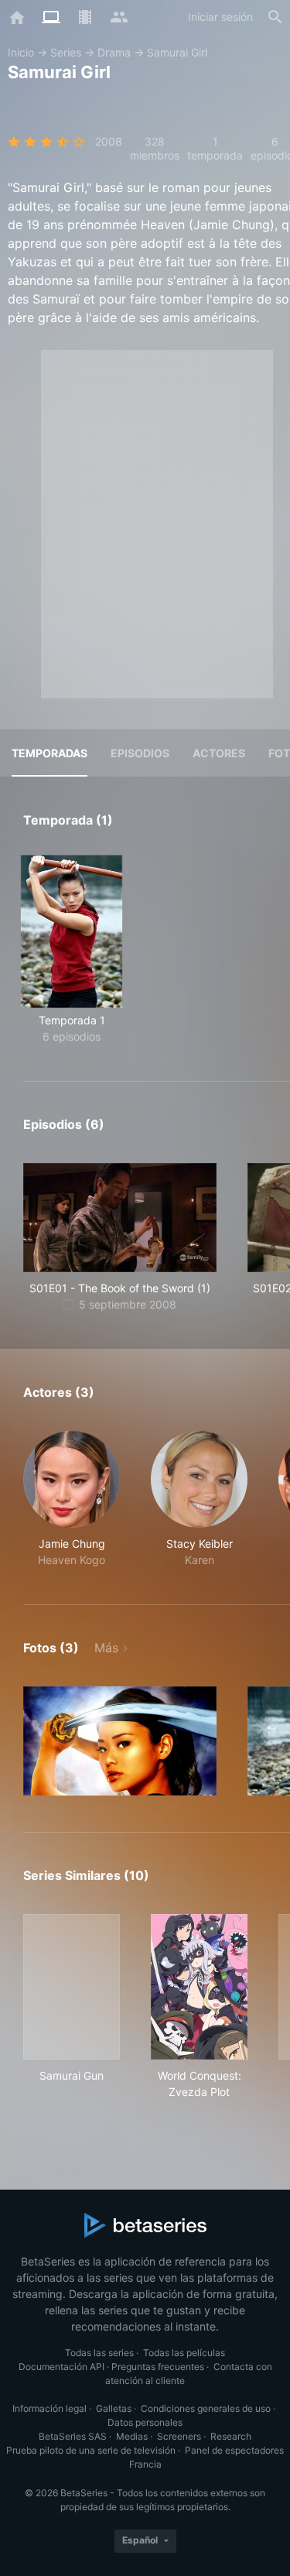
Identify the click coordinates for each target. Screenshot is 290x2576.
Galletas (114, 2408)
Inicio (21, 52)
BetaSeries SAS (73, 2436)
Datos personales (145, 2422)
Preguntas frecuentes (158, 2367)
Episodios (140, 753)
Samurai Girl (177, 52)
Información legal (49, 2408)
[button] (72, 1499)
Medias (132, 2436)
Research (231, 2436)
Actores (219, 753)
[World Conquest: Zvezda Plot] (199, 1987)
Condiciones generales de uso (206, 2408)
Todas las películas (184, 2353)
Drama (114, 52)
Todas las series (99, 2353)
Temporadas (49, 753)
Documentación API (61, 2367)
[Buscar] (275, 17)
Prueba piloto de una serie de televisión (91, 2450)
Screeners (179, 2436)
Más (106, 1648)
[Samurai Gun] (72, 1987)
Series (66, 52)
